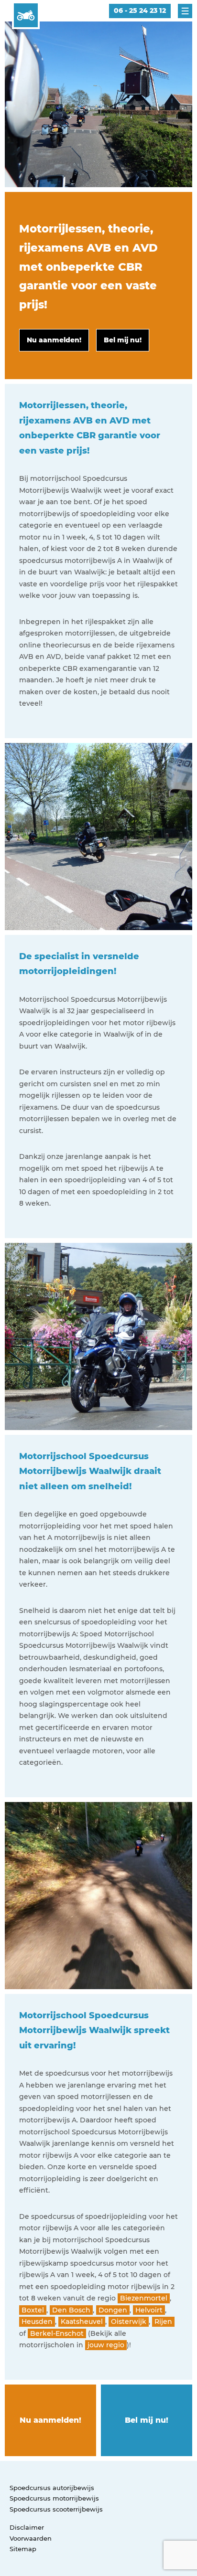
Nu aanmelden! (50, 2420)
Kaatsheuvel (82, 2322)
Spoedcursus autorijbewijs (52, 2488)
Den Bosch (71, 2310)
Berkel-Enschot (57, 2333)
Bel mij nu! (147, 2420)
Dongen (113, 2310)
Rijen (163, 2322)
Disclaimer (27, 2527)
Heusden (37, 2322)
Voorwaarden (31, 2538)
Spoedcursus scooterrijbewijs (56, 2509)
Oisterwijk (129, 2322)
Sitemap (23, 2549)
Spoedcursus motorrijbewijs (54, 2498)
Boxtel (33, 2310)
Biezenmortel (144, 2298)
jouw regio (106, 2345)
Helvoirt (149, 2310)
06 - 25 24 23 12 (140, 11)
